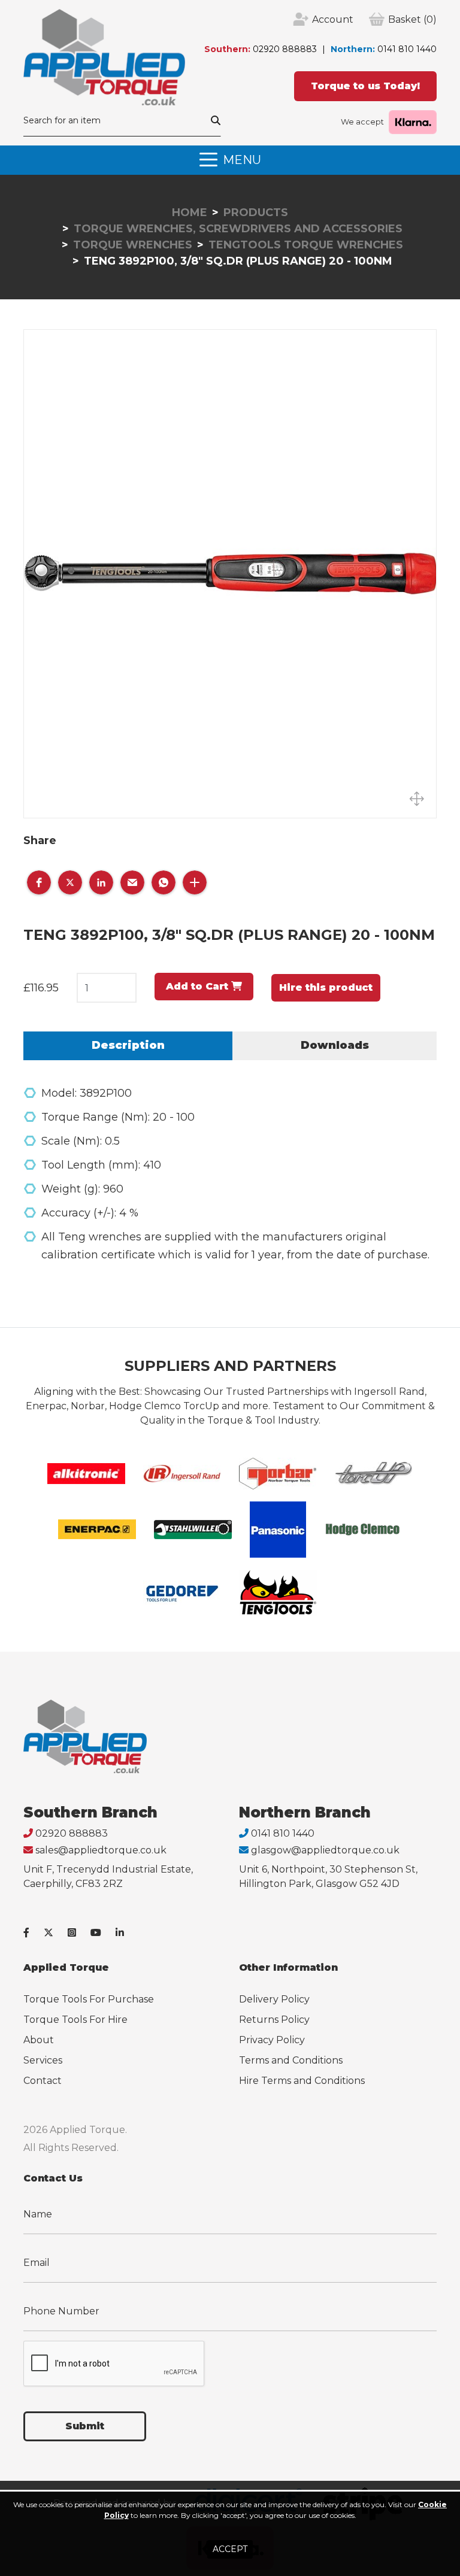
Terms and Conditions (291, 2060)
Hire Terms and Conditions (302, 2081)
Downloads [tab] (335, 1045)
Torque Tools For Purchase (89, 1999)
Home (190, 213)
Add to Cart (199, 986)
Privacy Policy (272, 2040)
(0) (412, 19)
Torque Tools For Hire (75, 2020)
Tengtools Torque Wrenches (306, 245)
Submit (85, 2426)
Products (256, 213)
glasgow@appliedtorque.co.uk (325, 1850)
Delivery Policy (274, 1999)
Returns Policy (274, 2020)
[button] (39, 882)
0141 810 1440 (407, 49)
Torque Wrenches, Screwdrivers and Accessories (238, 229)
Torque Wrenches (133, 245)
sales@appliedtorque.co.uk (101, 1850)
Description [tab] (128, 1045)
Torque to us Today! (365, 86)
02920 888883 (285, 49)
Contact (43, 2081)
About (39, 2040)
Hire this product (326, 987)
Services (43, 2060)
